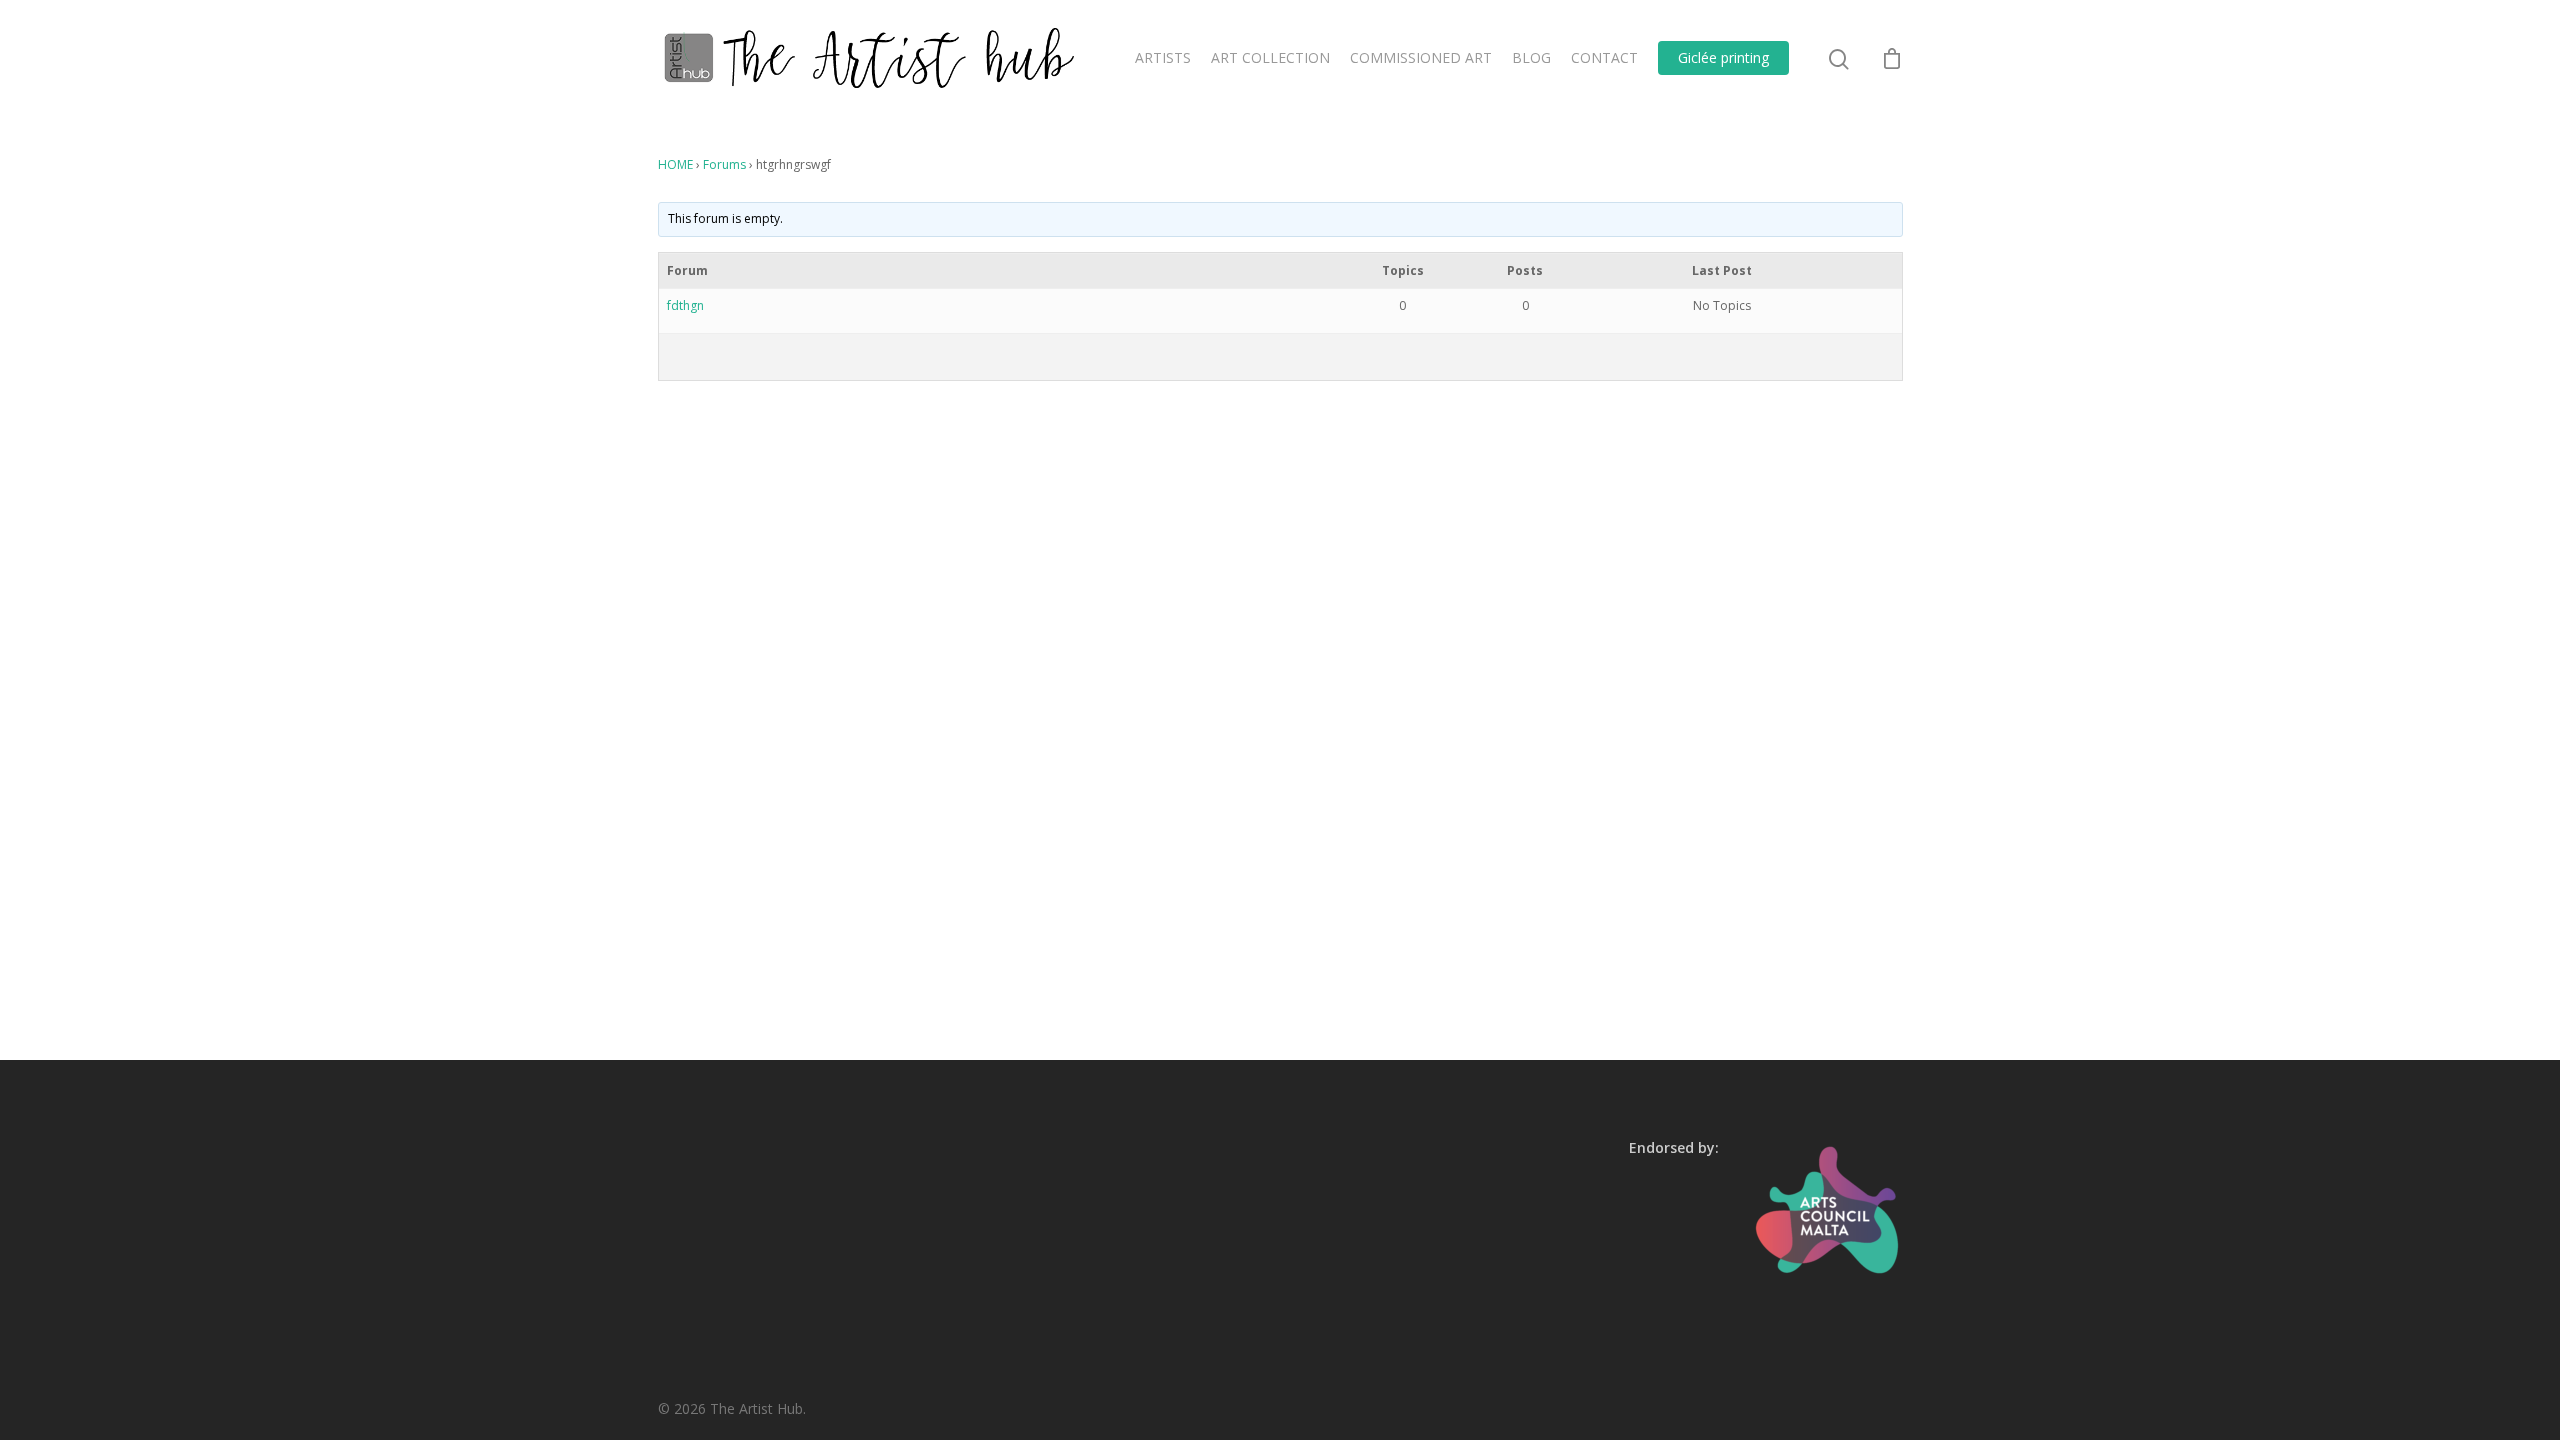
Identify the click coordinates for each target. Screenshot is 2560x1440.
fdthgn (685, 305)
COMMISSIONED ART (1421, 57)
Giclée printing (1723, 57)
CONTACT (1604, 57)
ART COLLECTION (1270, 57)
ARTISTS (1163, 57)
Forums (724, 164)
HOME (675, 164)
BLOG (1531, 57)
